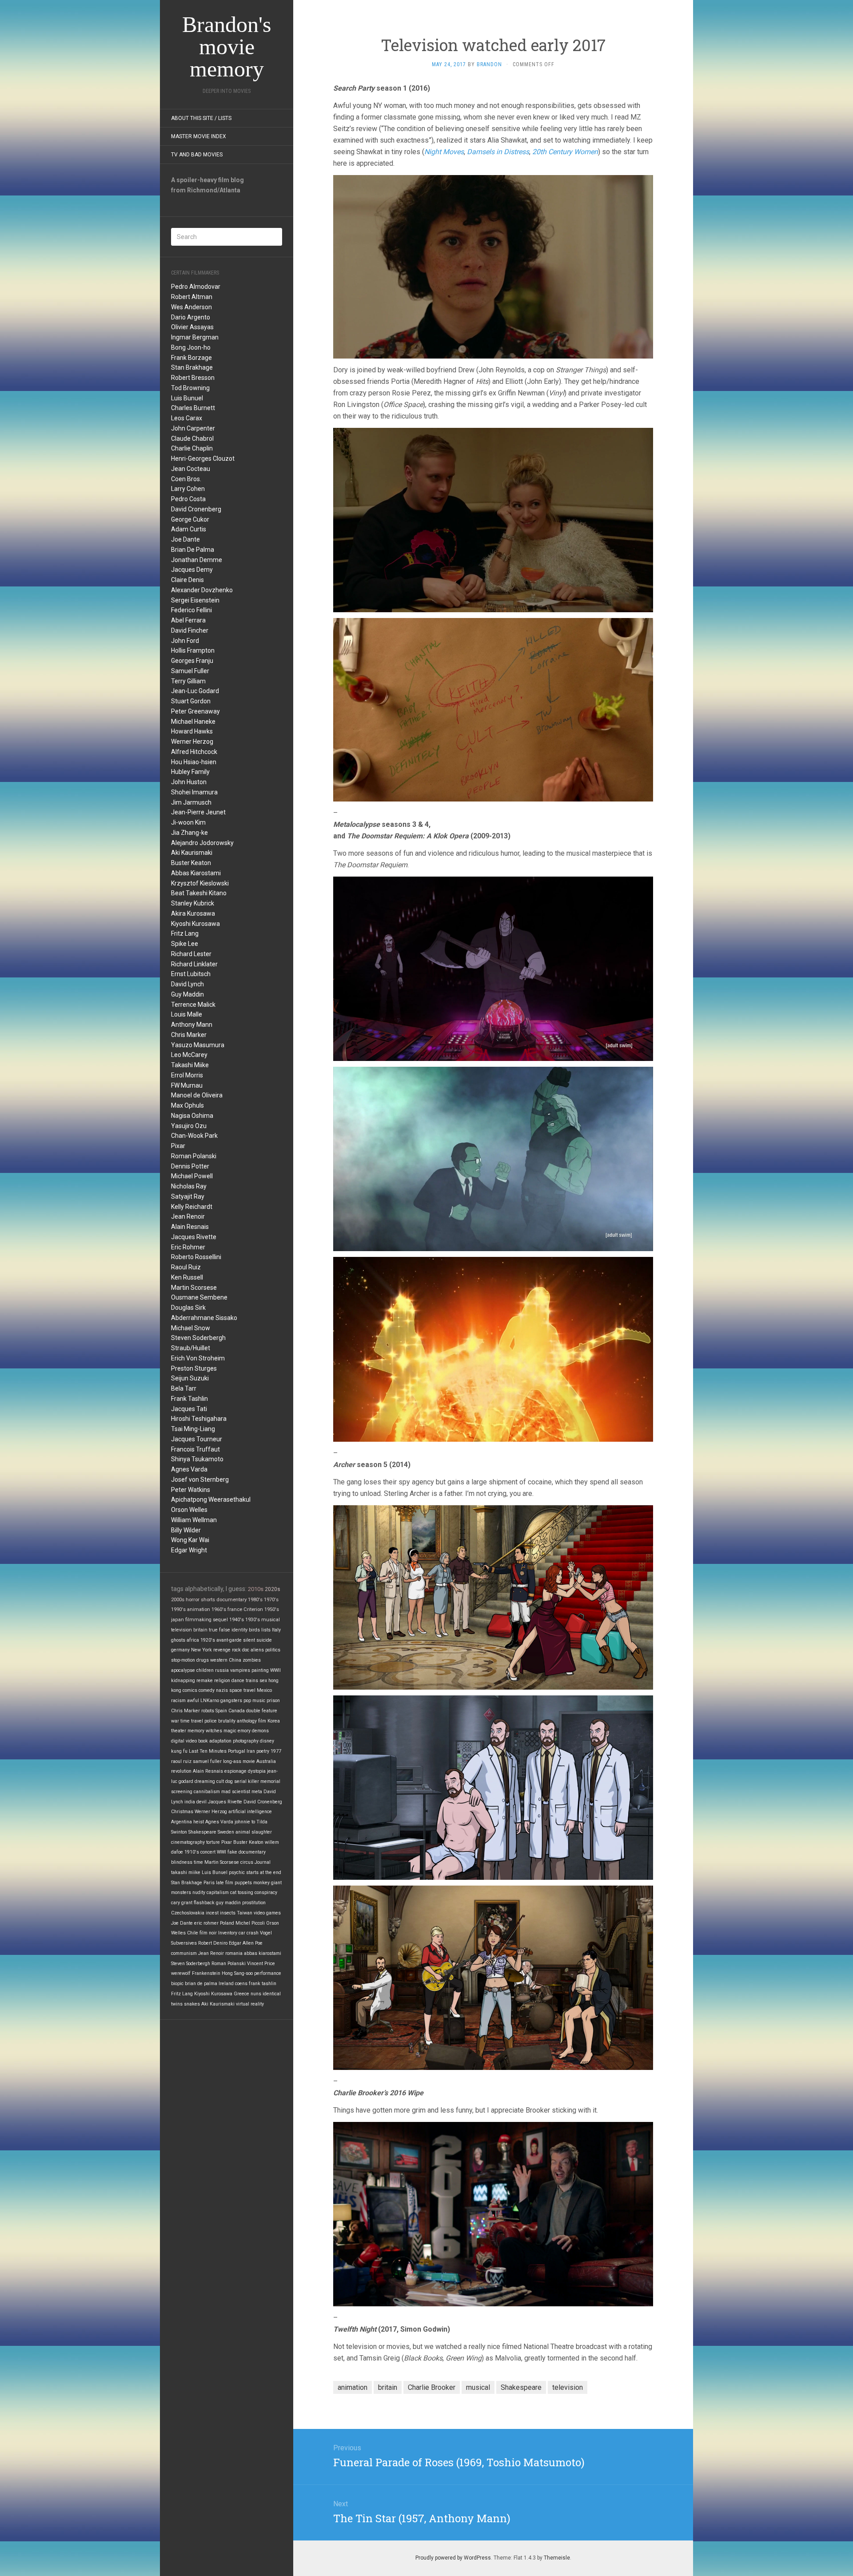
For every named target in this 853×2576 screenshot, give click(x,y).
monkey (261, 1883)
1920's (208, 1640)
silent (249, 1640)
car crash (249, 1933)
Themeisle (557, 2558)
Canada (237, 1711)
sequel (220, 1620)
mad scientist (236, 1792)
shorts (208, 1599)
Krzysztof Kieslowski (200, 883)
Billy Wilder (186, 1530)
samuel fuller (207, 1761)
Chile (193, 1933)
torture (213, 1842)
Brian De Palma (193, 550)
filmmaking (198, 1620)
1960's (219, 1609)
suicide (264, 1640)
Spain (221, 1711)
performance (268, 1973)
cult (220, 1781)
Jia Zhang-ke (189, 833)
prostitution (254, 1903)
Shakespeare (202, 1832)
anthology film (251, 1721)
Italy (276, 1630)
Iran (251, 1751)
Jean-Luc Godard (195, 691)
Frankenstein (206, 1973)
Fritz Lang (185, 933)
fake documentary (247, 1852)
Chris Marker (189, 1035)
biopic (177, 1984)
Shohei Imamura (194, 792)
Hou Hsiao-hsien (194, 762)
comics (190, 1690)
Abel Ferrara (188, 620)
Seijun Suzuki (190, 1378)
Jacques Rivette (194, 1237)
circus (247, 1862)
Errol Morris (187, 1075)
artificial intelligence (250, 1812)
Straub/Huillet (191, 1348)
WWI (221, 1852)
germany (180, 1650)
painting (260, 1670)
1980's (255, 1599)
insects (228, 1913)
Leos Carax (187, 418)
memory (196, 1731)
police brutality (220, 1721)
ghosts (178, 1640)
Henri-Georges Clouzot (203, 459)
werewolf (181, 1973)
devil (201, 1802)
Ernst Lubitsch (191, 974)
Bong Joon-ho (191, 347)
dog (229, 1781)
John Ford (185, 641)
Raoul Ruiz (186, 1267)
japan (177, 1620)
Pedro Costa (188, 499)
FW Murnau (187, 1085)
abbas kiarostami (263, 1953)
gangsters (231, 1701)
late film (225, 1883)
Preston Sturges (194, 1368)
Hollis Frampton (193, 650)
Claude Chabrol (192, 439)
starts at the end (264, 1872)
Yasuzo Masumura (198, 1045)
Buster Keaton (191, 863)
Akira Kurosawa (193, 913)
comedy (207, 1690)
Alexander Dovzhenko (202, 590)
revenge (222, 1650)
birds (254, 1630)
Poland (227, 1923)
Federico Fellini (191, 610)
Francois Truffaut (195, 1449)
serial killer (247, 1781)
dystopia (257, 1771)
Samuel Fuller (190, 671)
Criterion (253, 1609)
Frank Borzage (191, 358)
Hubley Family (190, 772)
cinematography (188, 1842)
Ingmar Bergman (195, 337)
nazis (222, 1690)
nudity (199, 1892)
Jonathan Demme (197, 560)
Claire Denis (187, 580)
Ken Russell (187, 1277)
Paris (209, 1883)
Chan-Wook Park (194, 1136)
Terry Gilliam (188, 681)
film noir (208, 1933)
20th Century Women (565, 152)
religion (222, 1681)
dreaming (205, 1781)
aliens (257, 1650)
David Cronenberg (196, 509)
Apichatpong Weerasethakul (211, 1499)
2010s (256, 1589)
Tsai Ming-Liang (193, 1429)
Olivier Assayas (192, 327)
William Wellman (194, 1520)
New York (201, 1650)
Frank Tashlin (189, 1399)
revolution (181, 1771)
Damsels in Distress (498, 152)
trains (252, 1681)
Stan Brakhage (192, 367)
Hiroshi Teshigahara (199, 1419)
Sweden (226, 1832)
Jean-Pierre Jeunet (198, 812)
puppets (243, 1883)
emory (244, 1731)
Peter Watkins (191, 1490)
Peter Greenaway (195, 711)
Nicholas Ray (189, 1186)
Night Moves (444, 152)
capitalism (218, 1892)
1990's (178, 1609)
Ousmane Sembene (199, 1297)
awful (193, 1701)
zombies (252, 1660)
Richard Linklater (194, 964)
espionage (235, 1771)
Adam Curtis (189, 529)
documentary (231, 1599)
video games (267, 1913)
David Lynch (187, 984)
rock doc (241, 1650)
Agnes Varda (189, 1469)
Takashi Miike (190, 1065)
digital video (184, 1741)
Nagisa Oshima (192, 1116)
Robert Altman (192, 297)
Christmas (182, 1812)
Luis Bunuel (187, 398)
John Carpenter (193, 428)
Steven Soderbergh (198, 1338)
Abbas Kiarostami (196, 873)
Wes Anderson (191, 307)
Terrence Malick (193, 1005)
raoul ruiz (181, 1761)
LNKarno (210, 1701)
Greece (241, 1994)
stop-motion (183, 1660)
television (181, 1630)
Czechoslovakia (188, 1913)
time (198, 1862)
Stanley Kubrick (193, 903)
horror (193, 1599)
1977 (276, 1751)
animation (199, 1609)
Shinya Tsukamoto (197, 1459)
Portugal (237, 1751)
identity (239, 1630)
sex (263, 1681)
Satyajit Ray (188, 1196)
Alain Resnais (190, 1227)
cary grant (182, 1903)
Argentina (181, 1822)
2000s (178, 1599)
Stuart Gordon (191, 701)
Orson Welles (189, 1510)
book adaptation (215, 1741)
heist (199, 1822)
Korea (274, 1721)
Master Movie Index (199, 136)
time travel (192, 1721)
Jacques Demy (192, 570)
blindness (182, 1862)
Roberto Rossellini (196, 1257)
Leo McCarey (189, 1055)
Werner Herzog (192, 742)
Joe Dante (185, 539)
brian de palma (201, 1984)
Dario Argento (191, 317)
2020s (273, 1589)
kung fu (179, 1751)
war (175, 1721)
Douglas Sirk (188, 1308)
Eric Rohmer (188, 1247)
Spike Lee (185, 944)
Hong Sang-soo (237, 1973)
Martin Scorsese (194, 1288)
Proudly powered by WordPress (453, 2558)
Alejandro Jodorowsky (202, 843)
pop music (254, 1701)
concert (208, 1852)
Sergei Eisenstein (195, 600)
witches (214, 1731)
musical (271, 1620)
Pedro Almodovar (196, 287)
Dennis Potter (190, 1166)
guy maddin (228, 1903)
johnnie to (245, 1822)
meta (257, 1792)
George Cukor (190, 519)
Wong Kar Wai (190, 1540)
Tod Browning (190, 388)
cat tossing (242, 1892)
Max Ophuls (187, 1105)
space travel (242, 1690)
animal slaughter (254, 1832)
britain (200, 1630)
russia (222, 1670)
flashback (204, 1903)
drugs (203, 1660)
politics (273, 1650)
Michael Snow (191, 1328)
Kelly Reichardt (192, 1207)
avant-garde (229, 1640)
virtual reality (250, 2004)
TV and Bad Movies (197, 155)
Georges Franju (192, 661)
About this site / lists (201, 118)
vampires (240, 1670)
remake (205, 1681)
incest (212, 1913)
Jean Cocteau (191, 469)
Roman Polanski (194, 1156)
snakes (192, 2004)
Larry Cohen (188, 489)
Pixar (178, 1146)
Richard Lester (191, 954)
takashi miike (186, 1872)
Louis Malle (187, 1014)
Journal (263, 1862)
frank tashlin (263, 1984)
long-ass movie (239, 1761)
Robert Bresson (193, 378)
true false (219, 1630)
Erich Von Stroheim (198, 1358)
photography (246, 1741)
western (219, 1660)
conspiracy (266, 1892)
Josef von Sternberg (200, 1479)
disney (267, 1741)
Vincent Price (261, 1964)
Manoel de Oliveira (197, 1095)
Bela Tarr (184, 1388)
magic (230, 1731)
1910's (192, 1852)
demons (260, 1731)
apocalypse (183, 1670)
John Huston (189, 782)
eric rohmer (206, 1923)
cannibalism (207, 1792)
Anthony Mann (192, 1025)
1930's (253, 1620)
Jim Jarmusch (191, 802)
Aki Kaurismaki (192, 853)
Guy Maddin (187, 994)
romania (234, 1953)
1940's (237, 1620)
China (235, 1660)
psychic (237, 1872)
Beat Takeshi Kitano (199, 893)
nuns (256, 1994)
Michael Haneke (193, 722)
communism (184, 1953)
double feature (262, 1711)
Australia (266, 1761)
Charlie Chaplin (192, 448)
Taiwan (245, 1913)
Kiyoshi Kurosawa (195, 924)
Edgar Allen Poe (246, 1943)
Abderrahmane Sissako (204, 1318)
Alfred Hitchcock (194, 752)
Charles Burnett (193, 408)
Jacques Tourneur (197, 1439)
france (235, 1609)
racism (178, 1701)
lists (266, 1630)
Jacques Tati (189, 1409)
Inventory (228, 1933)
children (205, 1670)
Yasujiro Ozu (189, 1126)
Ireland (226, 1984)
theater (179, 1731)
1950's (272, 1609)
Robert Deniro (213, 1943)
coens (241, 1984)
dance (238, 1681)
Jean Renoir (188, 1216)
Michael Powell (192, 1176)
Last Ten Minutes (208, 1751)
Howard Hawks (192, 731)
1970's (271, 1599)
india (190, 1802)
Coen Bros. (186, 479)
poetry (263, 1751)
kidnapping (183, 1681)
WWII (275, 1670)
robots (208, 1711)
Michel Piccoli (250, 1923)
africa (193, 1640)
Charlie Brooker (432, 2387)
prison (273, 1701)
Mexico (264, 1690)
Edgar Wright (189, 1550)
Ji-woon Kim (188, 822)
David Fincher (190, 630)
